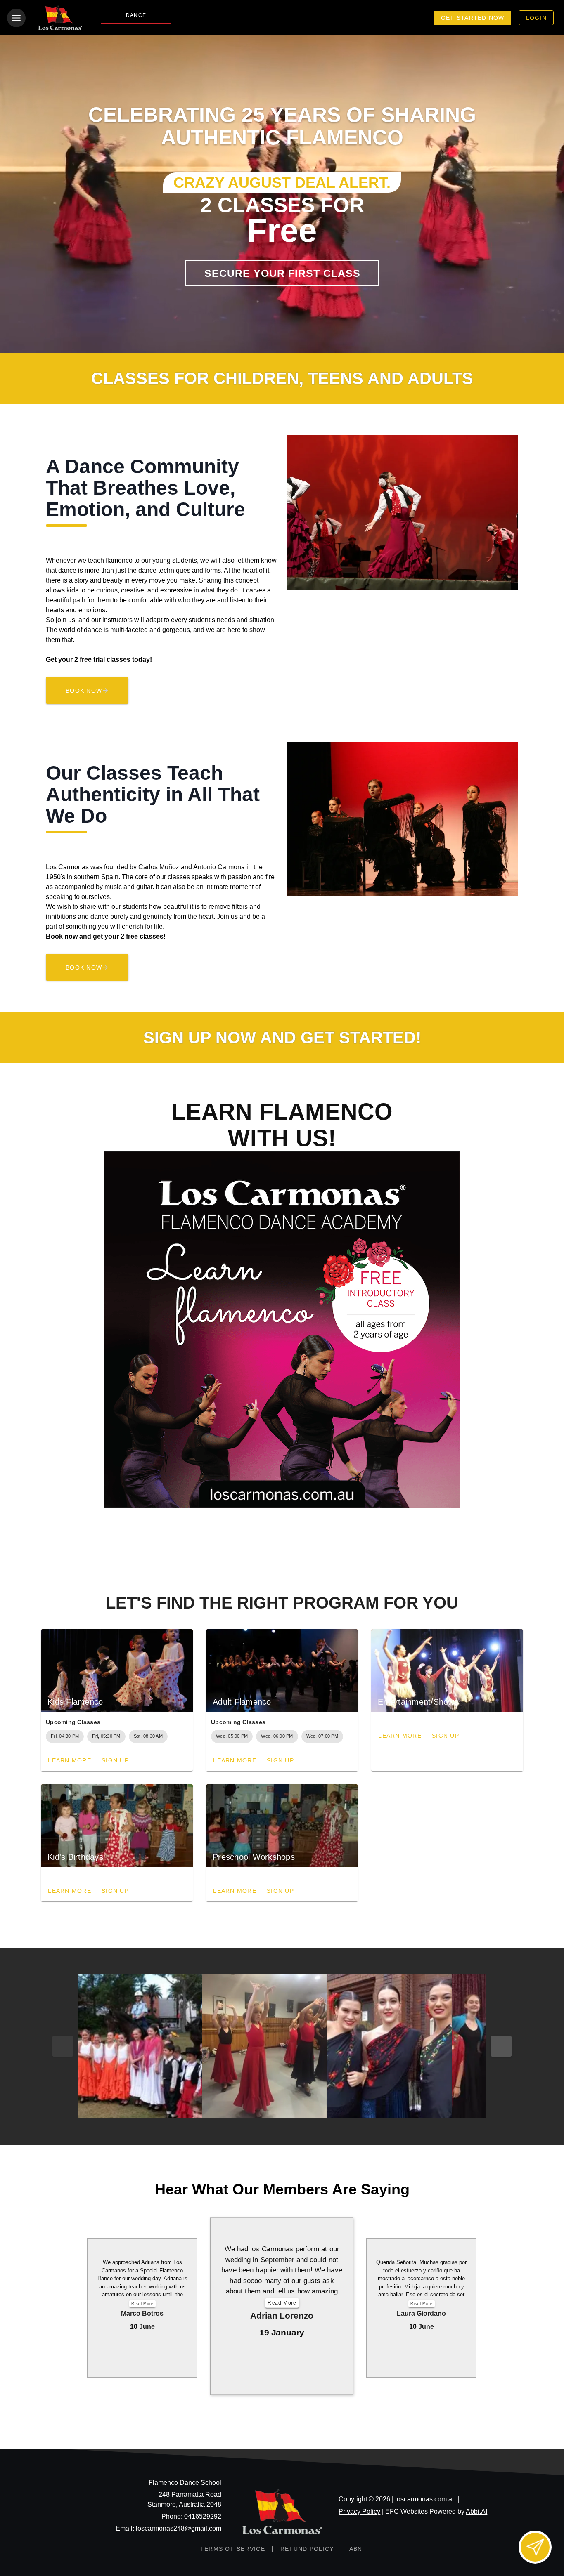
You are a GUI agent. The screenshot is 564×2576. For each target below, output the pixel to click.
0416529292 (203, 2516)
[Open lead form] (535, 2547)
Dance (136, 15)
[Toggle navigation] (16, 18)
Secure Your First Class (282, 273)
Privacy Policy (359, 2511)
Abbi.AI (476, 2511)
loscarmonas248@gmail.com (179, 2528)
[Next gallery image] (501, 2046)
